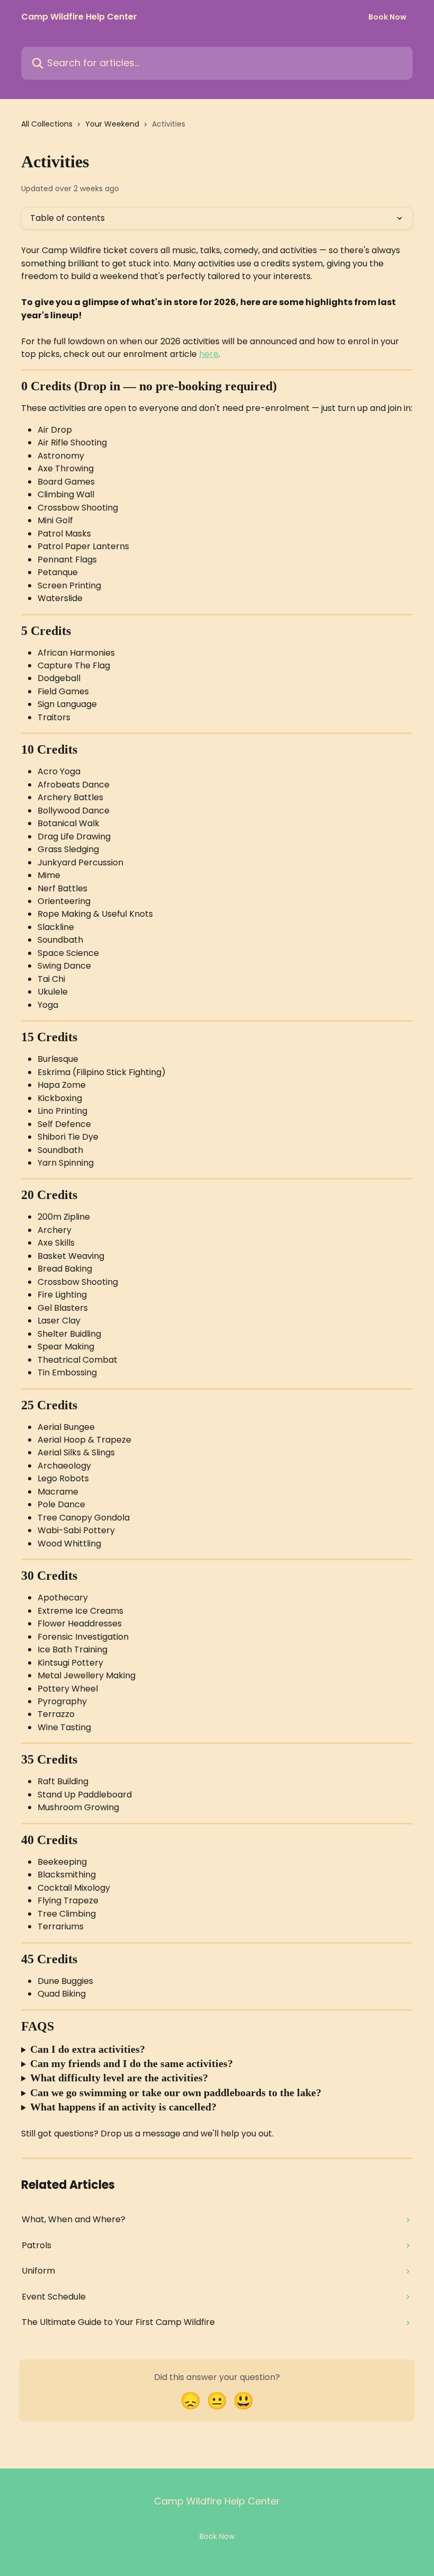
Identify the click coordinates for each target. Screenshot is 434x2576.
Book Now (387, 17)
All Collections (47, 124)
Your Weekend (112, 124)
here (209, 354)
